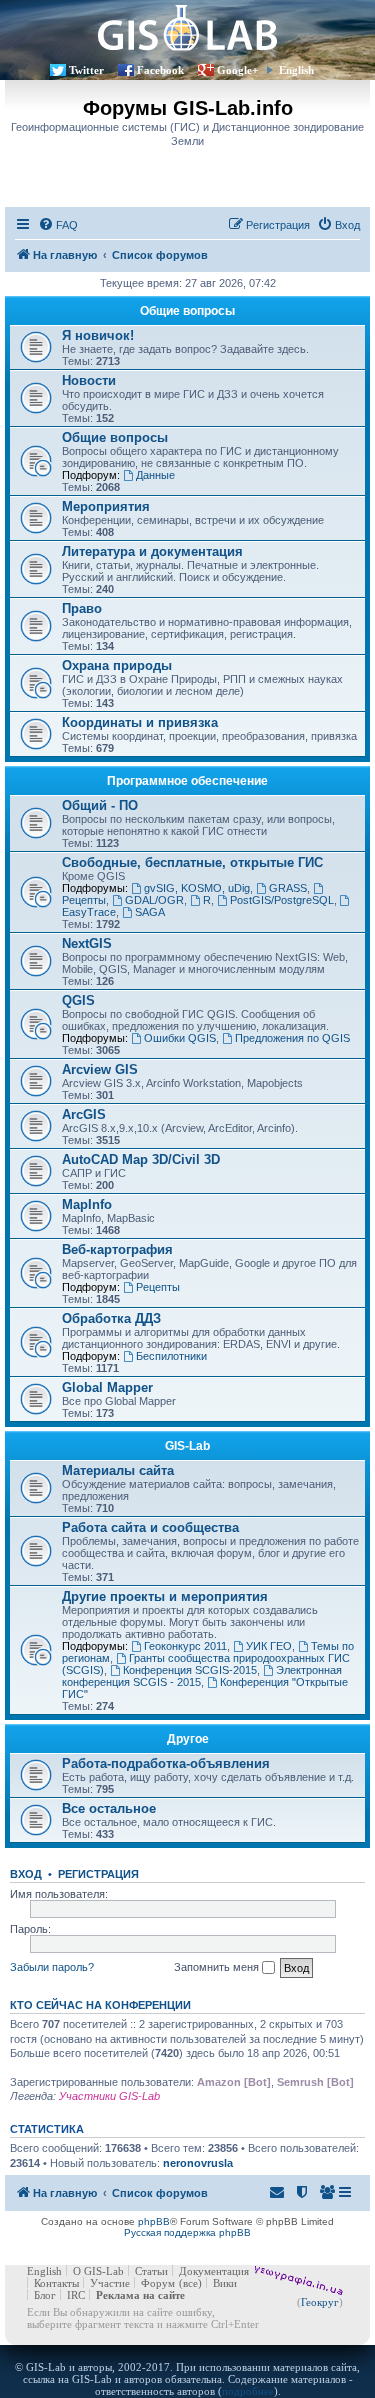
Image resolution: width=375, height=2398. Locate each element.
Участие (110, 2283)
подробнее (248, 2391)
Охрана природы (117, 665)
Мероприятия (106, 506)
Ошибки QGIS (180, 1038)
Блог (45, 2295)
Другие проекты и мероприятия (165, 1596)
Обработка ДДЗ (111, 1318)
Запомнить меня (218, 1967)
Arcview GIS (100, 1069)
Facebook (160, 70)
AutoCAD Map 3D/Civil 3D (141, 1159)
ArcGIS (84, 1114)
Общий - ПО (100, 805)
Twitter (86, 70)
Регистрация (98, 1874)
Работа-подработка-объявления (166, 1763)
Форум (158, 2283)
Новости (89, 380)
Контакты (56, 2283)
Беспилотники (171, 1356)
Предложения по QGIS (292, 1038)
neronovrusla (198, 2163)
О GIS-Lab (98, 2271)
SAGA (150, 912)
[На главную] (187, 27)
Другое (188, 1739)
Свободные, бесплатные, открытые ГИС (192, 862)
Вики (225, 2283)
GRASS (288, 888)
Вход (26, 1874)
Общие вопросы (187, 311)
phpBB (154, 2221)
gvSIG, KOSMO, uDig (197, 888)
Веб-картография (117, 1249)
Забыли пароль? (52, 1967)
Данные (155, 475)
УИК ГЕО (269, 1646)
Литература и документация (152, 551)
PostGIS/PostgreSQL (282, 900)
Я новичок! (98, 335)
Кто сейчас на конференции (100, 2005)
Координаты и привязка (140, 722)
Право (82, 608)
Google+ (237, 70)
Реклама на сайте (140, 2295)
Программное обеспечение (187, 781)
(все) (190, 2283)
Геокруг (320, 2302)
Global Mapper (107, 1387)
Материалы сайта (118, 1470)
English (296, 70)
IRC (76, 2295)
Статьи (151, 2271)
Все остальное (109, 1808)
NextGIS (87, 943)
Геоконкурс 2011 (185, 1646)
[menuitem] (58, 225)
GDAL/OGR (154, 900)
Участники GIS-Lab (109, 2096)
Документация (214, 2271)
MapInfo (87, 1204)
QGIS (78, 1000)
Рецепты (158, 1287)
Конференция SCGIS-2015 (190, 1670)
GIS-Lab (187, 1446)
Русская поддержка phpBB (187, 2232)
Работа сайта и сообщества (150, 1527)
